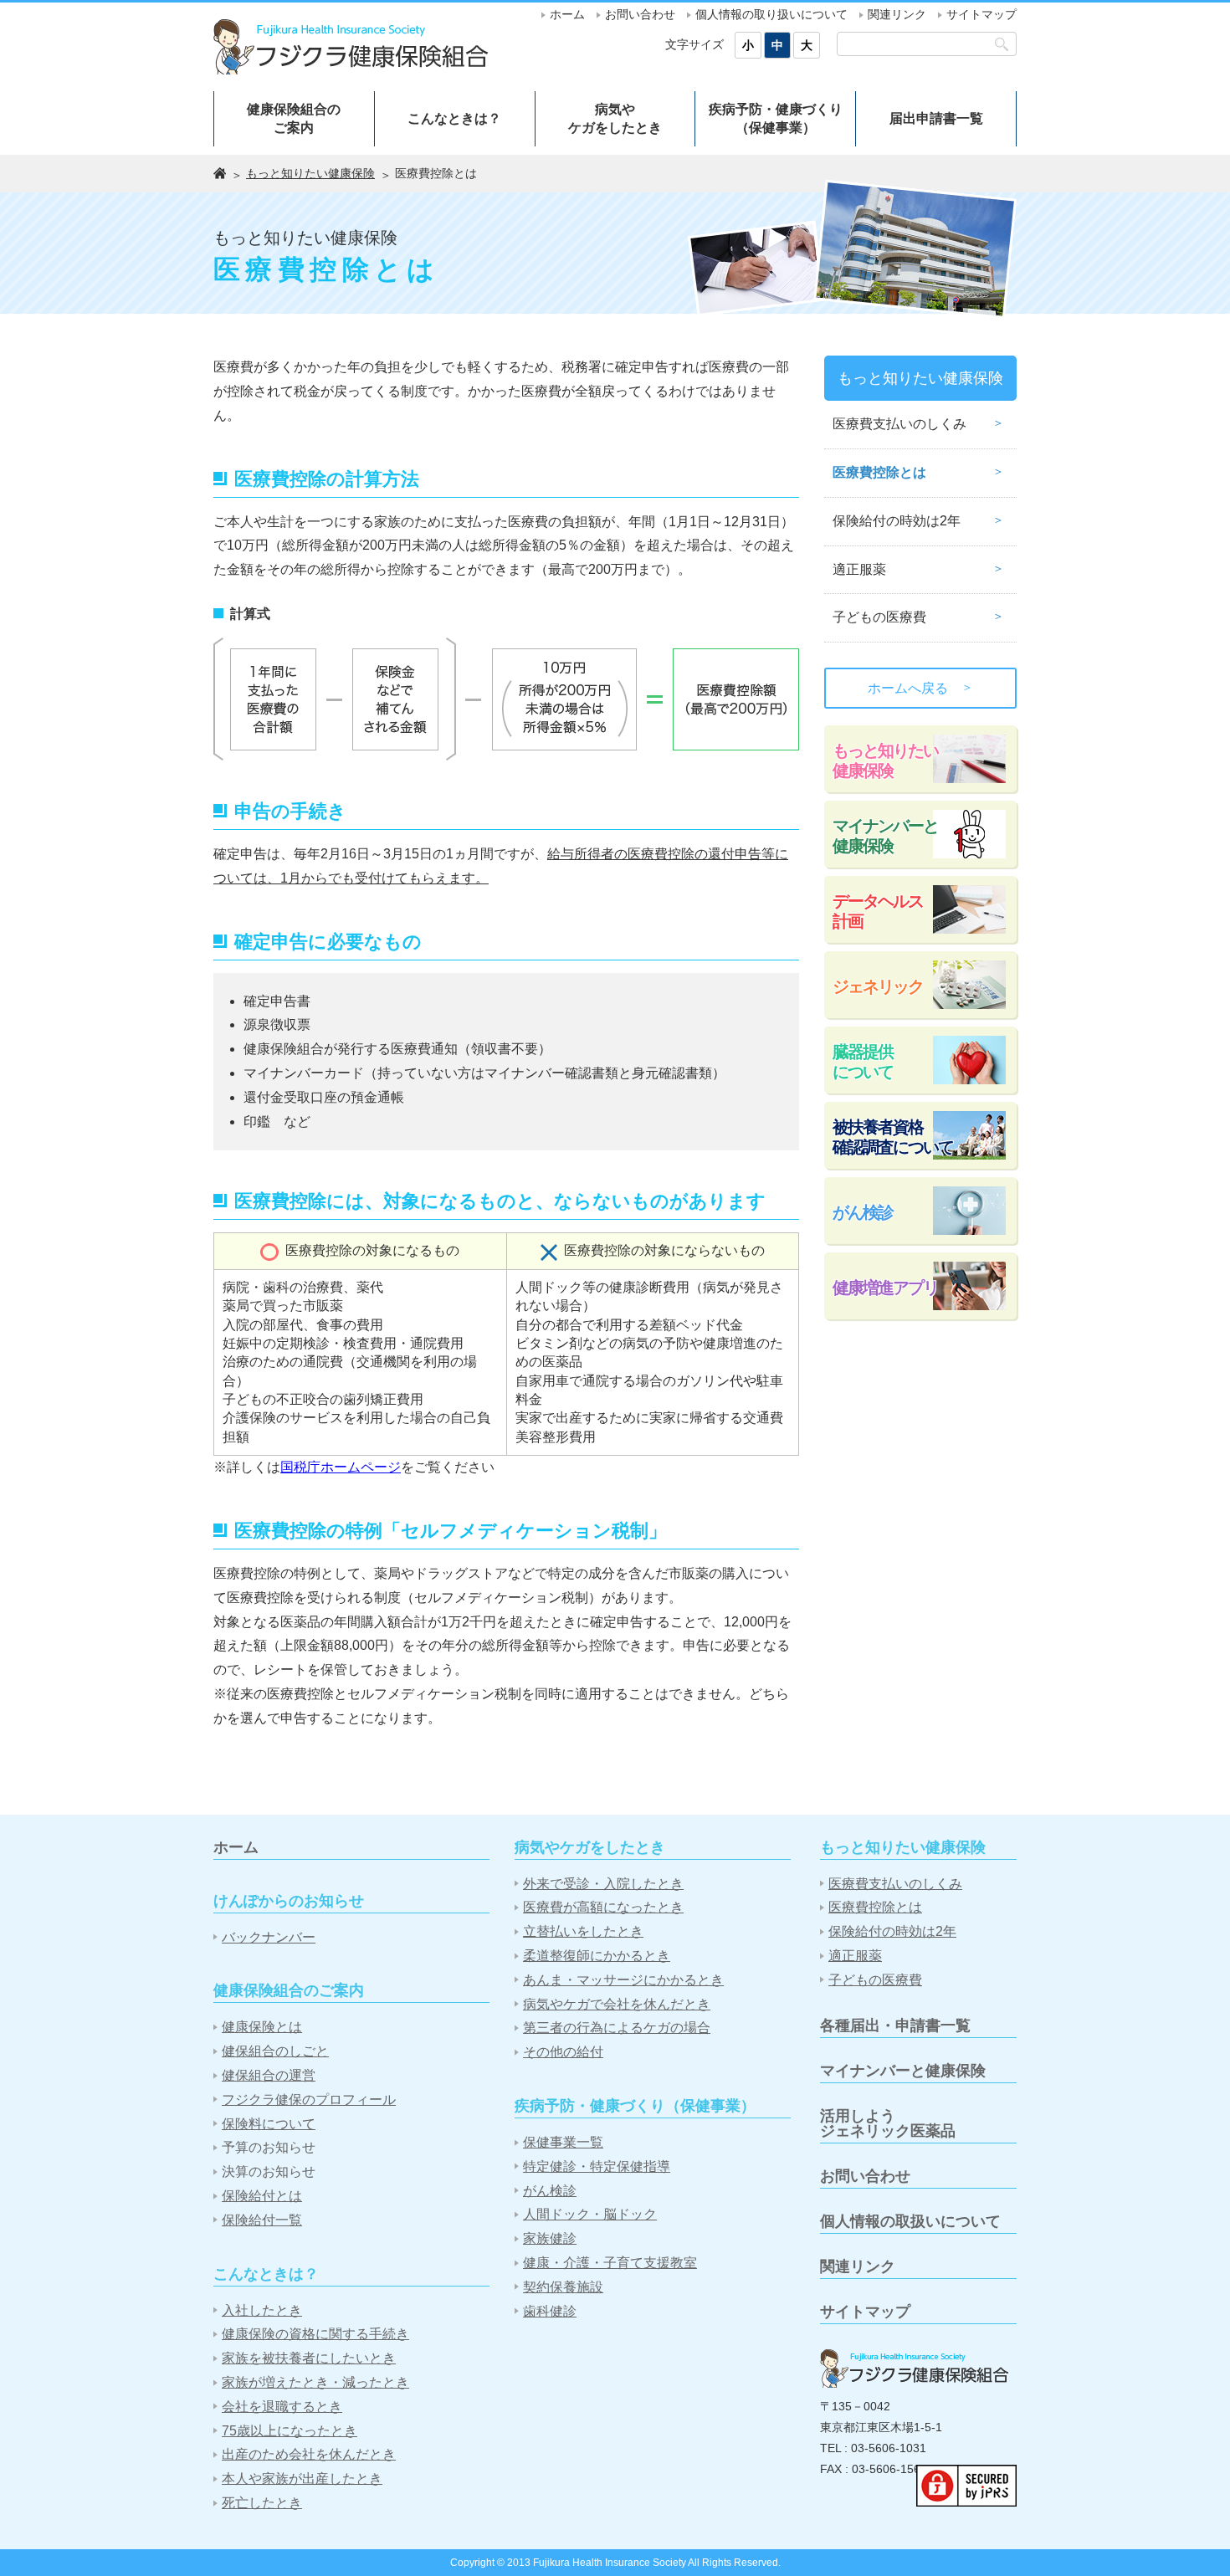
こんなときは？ (454, 118)
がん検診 (863, 1212)
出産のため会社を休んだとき (309, 2454)
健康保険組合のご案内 (294, 118)
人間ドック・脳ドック (590, 2214)
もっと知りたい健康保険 (310, 173)
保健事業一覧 (563, 2142)
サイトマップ (981, 14)
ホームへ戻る (920, 688)
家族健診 (550, 2238)
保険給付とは (262, 2196)
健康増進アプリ (885, 1288)
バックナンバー (269, 1937)
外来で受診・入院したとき (603, 1884)
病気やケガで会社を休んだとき (617, 2004)
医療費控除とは (879, 472)
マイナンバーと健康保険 (885, 836)
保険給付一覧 (262, 2220)
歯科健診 (550, 2311)
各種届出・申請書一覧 (895, 2025)
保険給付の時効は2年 (897, 521)
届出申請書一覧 (936, 118)
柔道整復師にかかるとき (597, 1956)
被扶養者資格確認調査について (893, 1137)
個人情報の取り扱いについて (771, 14)
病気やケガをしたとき (615, 118)
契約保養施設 (563, 2287)
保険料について (269, 2124)
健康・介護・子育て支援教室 (610, 2263)
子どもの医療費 (879, 617)
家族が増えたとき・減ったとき (315, 2382)
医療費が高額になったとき (603, 1907)
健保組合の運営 (269, 2075)
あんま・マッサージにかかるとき (623, 1980)
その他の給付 (563, 2052)
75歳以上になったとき (290, 2431)
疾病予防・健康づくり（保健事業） (776, 118)
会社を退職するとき (282, 2407)
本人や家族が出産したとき (302, 2479)
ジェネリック (878, 986)
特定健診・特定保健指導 (597, 2166)
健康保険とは (262, 2027)
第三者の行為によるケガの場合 (617, 2028)
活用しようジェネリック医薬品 (888, 2123)
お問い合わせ (640, 14)
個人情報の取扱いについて (910, 2221)
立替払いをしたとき (583, 1931)
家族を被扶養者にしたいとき (309, 2358)
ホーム (567, 14)
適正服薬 (859, 569)
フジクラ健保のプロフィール (309, 2100)
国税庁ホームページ (341, 1467)
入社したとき (262, 2310)
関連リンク (897, 14)
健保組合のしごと (275, 2051)
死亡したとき (262, 2503)
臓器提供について (863, 1062)
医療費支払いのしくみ (899, 424)
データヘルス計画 (878, 911)
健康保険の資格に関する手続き (315, 2334)
